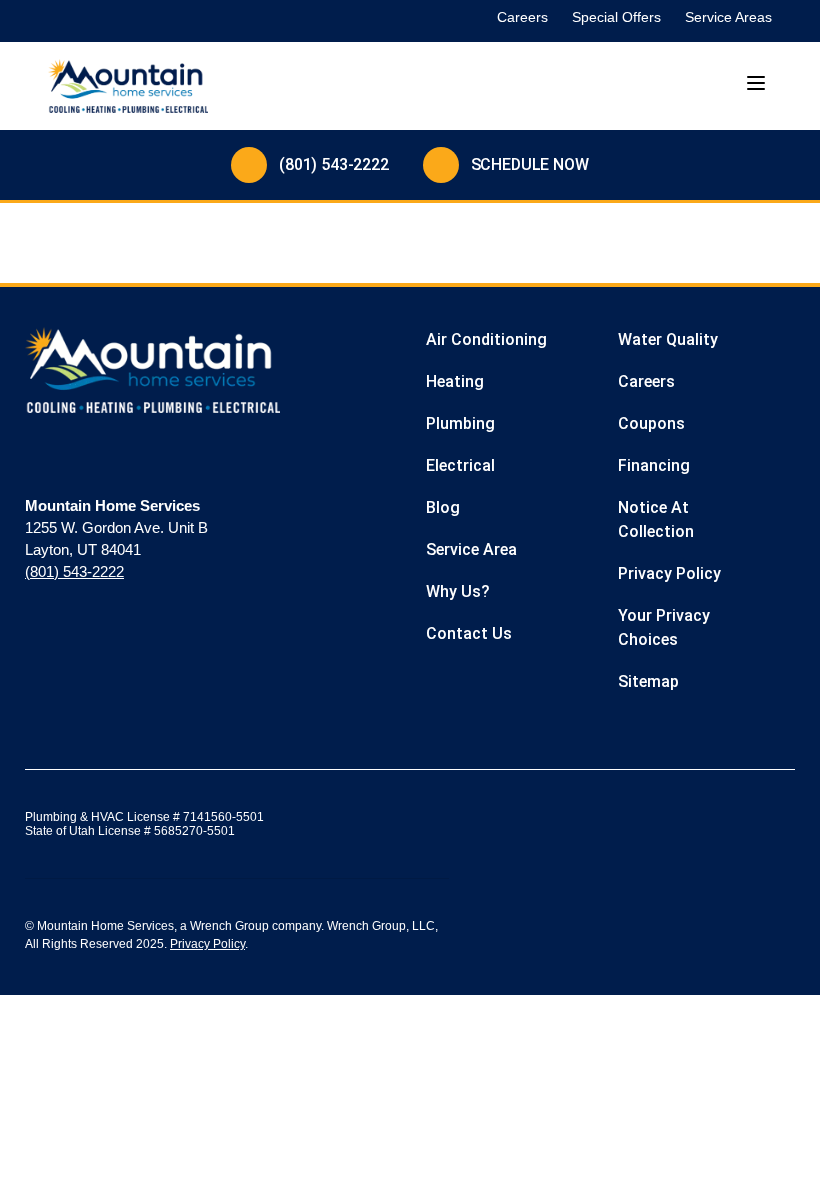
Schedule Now (530, 164)
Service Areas (728, 17)
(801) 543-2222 (334, 164)
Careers (522, 17)
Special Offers (616, 17)
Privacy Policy (207, 944)
